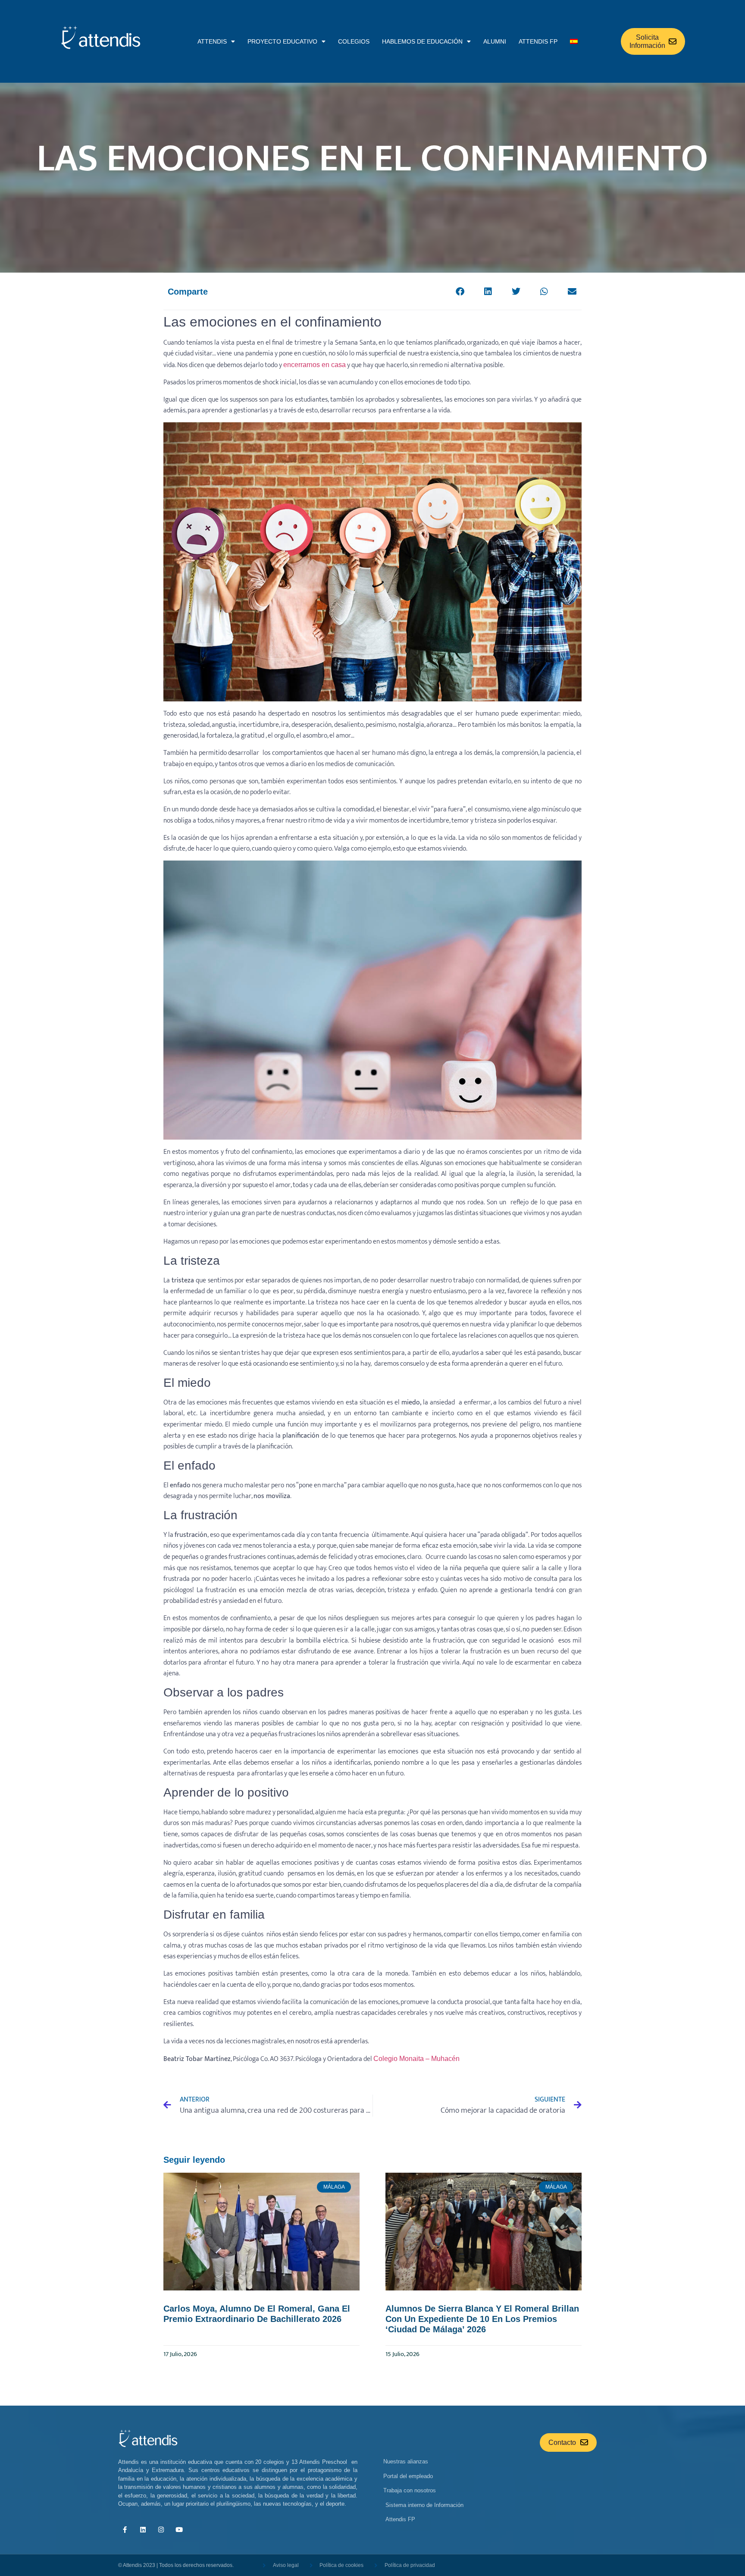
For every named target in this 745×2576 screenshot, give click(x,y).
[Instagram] (161, 2529)
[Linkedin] (143, 2529)
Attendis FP (538, 41)
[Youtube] (179, 2529)
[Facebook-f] (125, 2529)
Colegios (354, 41)
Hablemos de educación (422, 41)
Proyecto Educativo (282, 41)
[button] (460, 291)
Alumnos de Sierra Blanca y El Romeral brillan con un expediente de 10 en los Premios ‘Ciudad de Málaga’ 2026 (482, 2319)
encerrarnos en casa (315, 365)
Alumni (495, 41)
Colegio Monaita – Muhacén (416, 2059)
